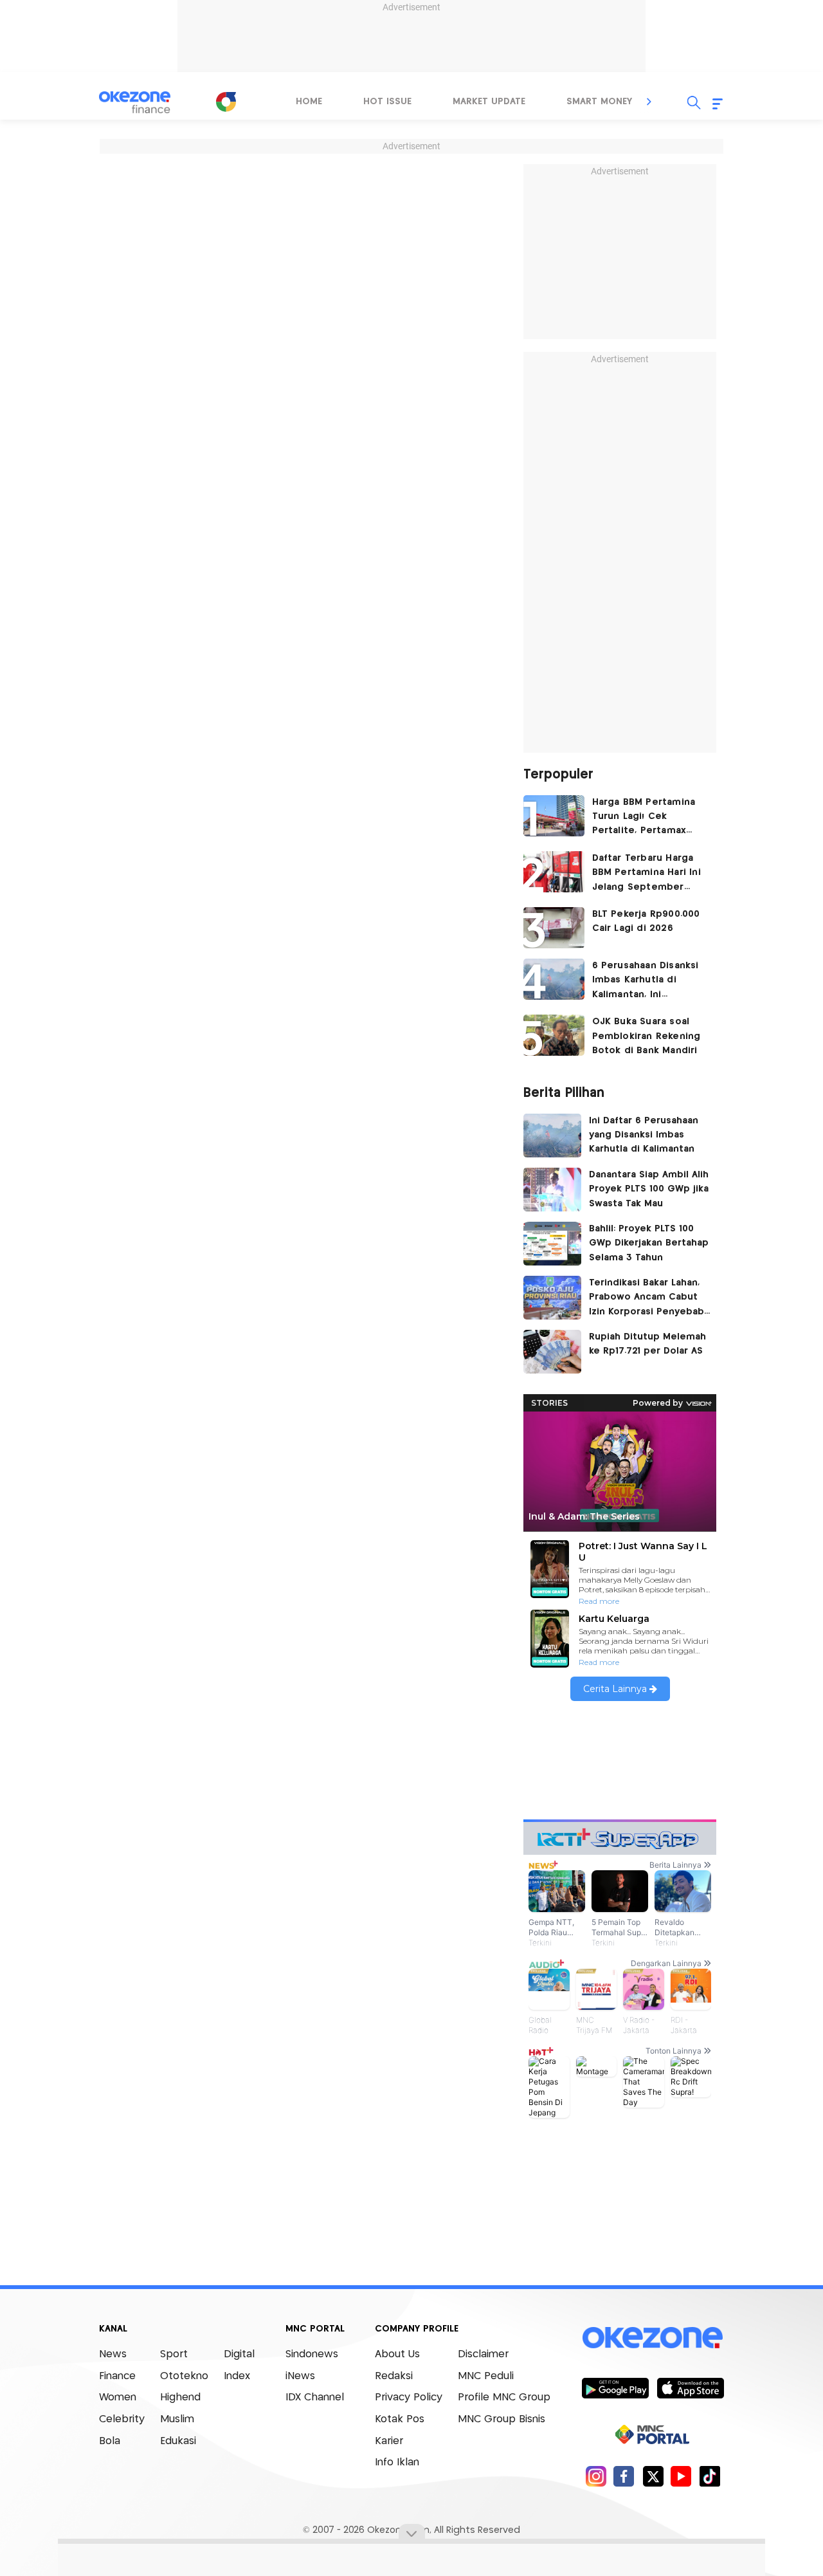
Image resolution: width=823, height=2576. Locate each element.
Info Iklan (397, 2462)
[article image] (554, 816)
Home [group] (309, 102)
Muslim (177, 2419)
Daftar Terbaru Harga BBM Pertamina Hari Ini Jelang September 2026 (647, 874)
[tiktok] (710, 2476)
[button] (649, 102)
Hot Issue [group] (387, 102)
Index (237, 2376)
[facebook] (624, 2476)
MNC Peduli (486, 2376)
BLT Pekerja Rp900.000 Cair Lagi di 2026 (646, 921)
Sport (174, 2354)
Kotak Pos (400, 2419)
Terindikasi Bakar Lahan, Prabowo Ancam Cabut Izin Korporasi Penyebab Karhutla (647, 1299)
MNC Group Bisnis (502, 2419)
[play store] (615, 2387)
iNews (300, 2376)
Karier (389, 2441)
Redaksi (394, 2376)
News (113, 2354)
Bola (110, 2441)
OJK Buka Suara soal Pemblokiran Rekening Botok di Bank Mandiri (647, 1036)
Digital (239, 2354)
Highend (180, 2397)
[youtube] (681, 2476)
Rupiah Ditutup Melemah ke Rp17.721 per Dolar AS (647, 1344)
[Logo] (226, 102)
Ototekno (184, 2376)
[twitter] (653, 2476)
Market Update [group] (489, 102)
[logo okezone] (653, 2338)
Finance (117, 2376)
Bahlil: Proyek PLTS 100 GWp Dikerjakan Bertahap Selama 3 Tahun (649, 1243)
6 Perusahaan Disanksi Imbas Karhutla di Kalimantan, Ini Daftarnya (646, 981)
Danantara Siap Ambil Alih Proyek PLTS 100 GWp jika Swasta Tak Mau (649, 1189)
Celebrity (122, 2419)
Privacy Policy (409, 2397)
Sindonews (312, 2354)
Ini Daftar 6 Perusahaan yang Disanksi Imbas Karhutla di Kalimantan (644, 1135)
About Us (397, 2354)
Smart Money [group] (599, 102)
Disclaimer (483, 2354)
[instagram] (596, 2476)
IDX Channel (315, 2397)
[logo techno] (135, 102)
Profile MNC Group (504, 2397)
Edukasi (178, 2441)
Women (118, 2397)
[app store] (690, 2387)
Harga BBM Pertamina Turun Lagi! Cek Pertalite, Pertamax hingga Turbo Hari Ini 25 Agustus (650, 818)
